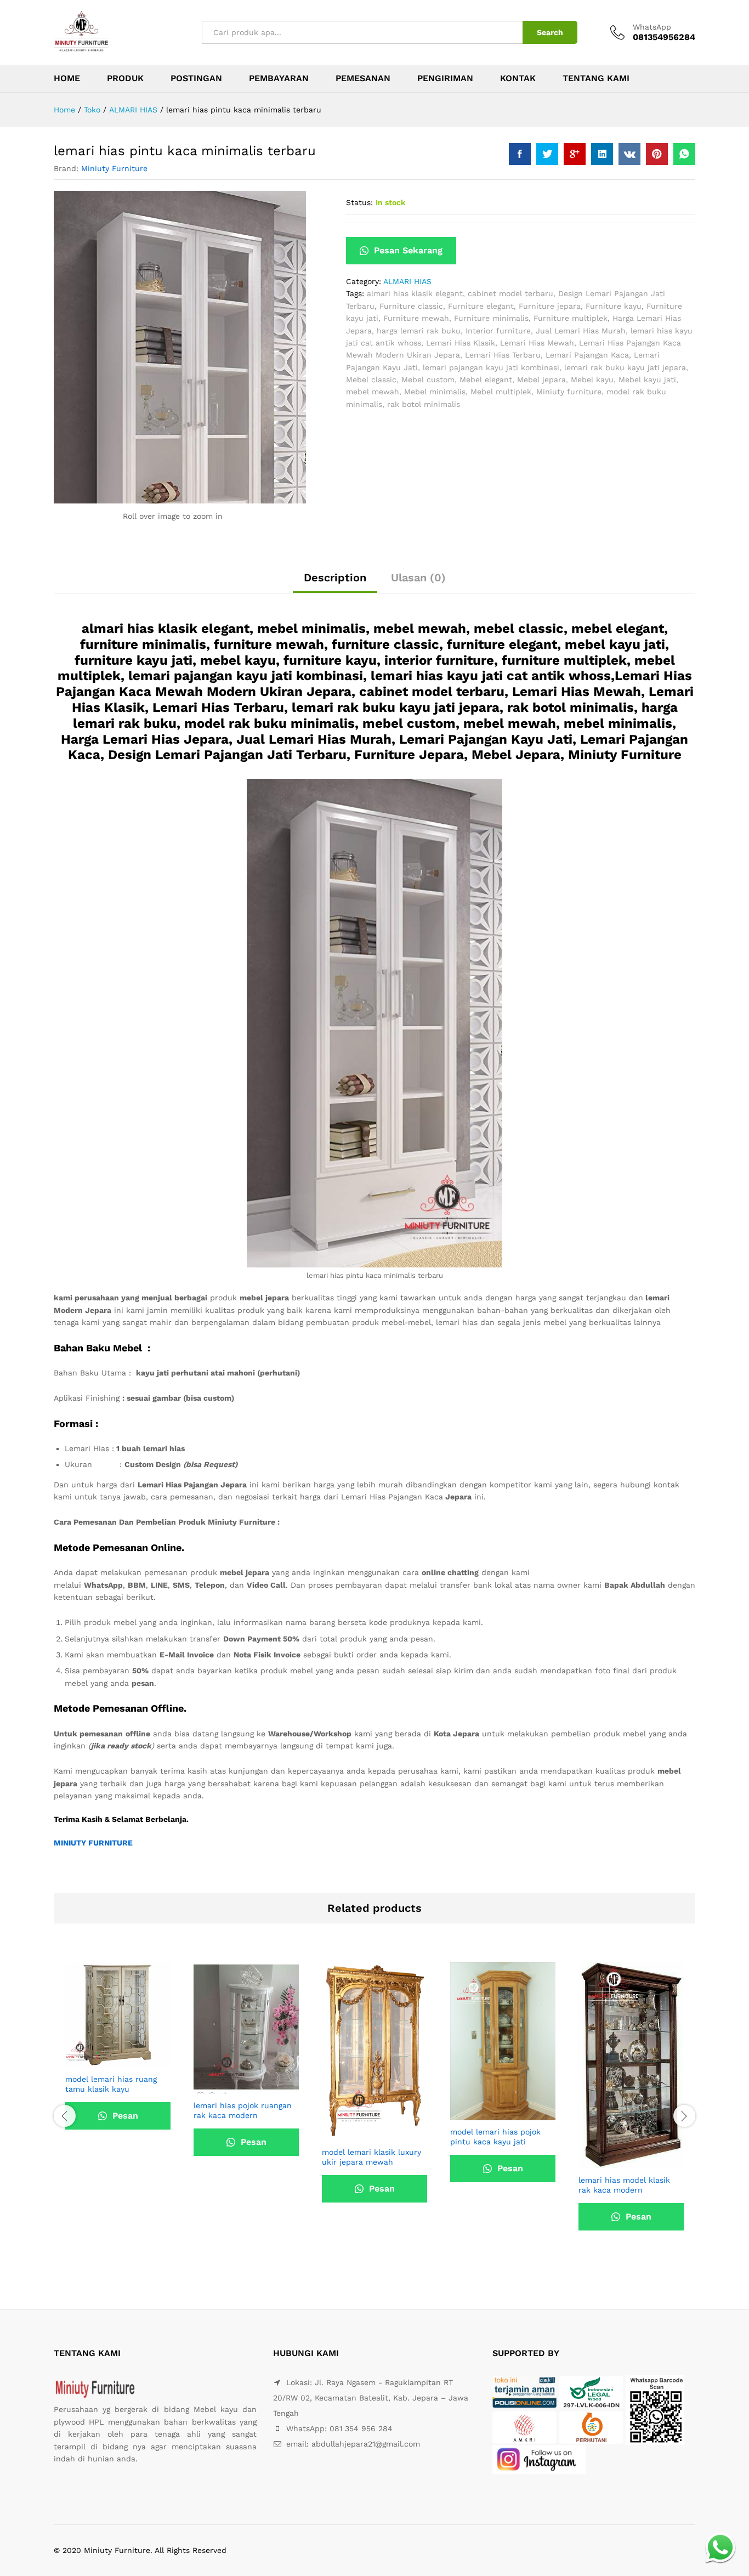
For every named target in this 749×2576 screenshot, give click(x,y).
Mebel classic (371, 380)
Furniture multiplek (571, 318)
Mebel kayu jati (647, 380)
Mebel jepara (541, 380)
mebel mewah (373, 392)
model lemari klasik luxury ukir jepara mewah (371, 2157)
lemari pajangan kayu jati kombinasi (491, 367)
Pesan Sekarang (407, 250)
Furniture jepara (550, 306)
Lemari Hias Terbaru (503, 355)
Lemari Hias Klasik (461, 343)
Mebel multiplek (501, 392)
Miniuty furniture (569, 392)
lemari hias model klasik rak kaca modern (624, 2185)
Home (67, 78)
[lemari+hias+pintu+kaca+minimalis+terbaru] (547, 154)
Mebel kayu (592, 380)
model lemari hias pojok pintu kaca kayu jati (495, 2137)
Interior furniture (498, 331)
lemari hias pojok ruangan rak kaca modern (243, 2110)
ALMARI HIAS (407, 281)
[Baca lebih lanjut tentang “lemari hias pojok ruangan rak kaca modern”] (234, 2087)
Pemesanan (363, 78)
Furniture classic (411, 306)
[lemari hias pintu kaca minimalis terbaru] (520, 154)
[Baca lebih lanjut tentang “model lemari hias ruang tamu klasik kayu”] (105, 2061)
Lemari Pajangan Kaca (587, 355)
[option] (118, 2064)
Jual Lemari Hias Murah (581, 331)
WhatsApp (652, 27)
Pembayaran (279, 78)
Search (550, 32)
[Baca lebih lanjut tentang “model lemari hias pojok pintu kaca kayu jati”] (490, 2114)
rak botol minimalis (424, 404)
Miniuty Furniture (114, 168)
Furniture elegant (481, 306)
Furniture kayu (614, 306)
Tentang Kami (596, 78)
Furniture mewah (416, 318)
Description (335, 578)
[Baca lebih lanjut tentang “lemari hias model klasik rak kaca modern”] (619, 2162)
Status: (359, 202)
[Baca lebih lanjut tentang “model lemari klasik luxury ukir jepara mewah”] (362, 2134)
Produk (125, 78)
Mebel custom (428, 380)
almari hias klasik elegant (415, 293)
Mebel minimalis (435, 392)
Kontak (518, 78)
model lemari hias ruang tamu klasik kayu (111, 2084)
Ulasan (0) (418, 578)
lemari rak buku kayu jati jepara (625, 367)
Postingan (196, 78)
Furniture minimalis (491, 318)
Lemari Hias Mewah (537, 343)
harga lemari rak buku (419, 331)
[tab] (335, 582)
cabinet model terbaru (510, 293)
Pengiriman (445, 78)
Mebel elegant (486, 380)
